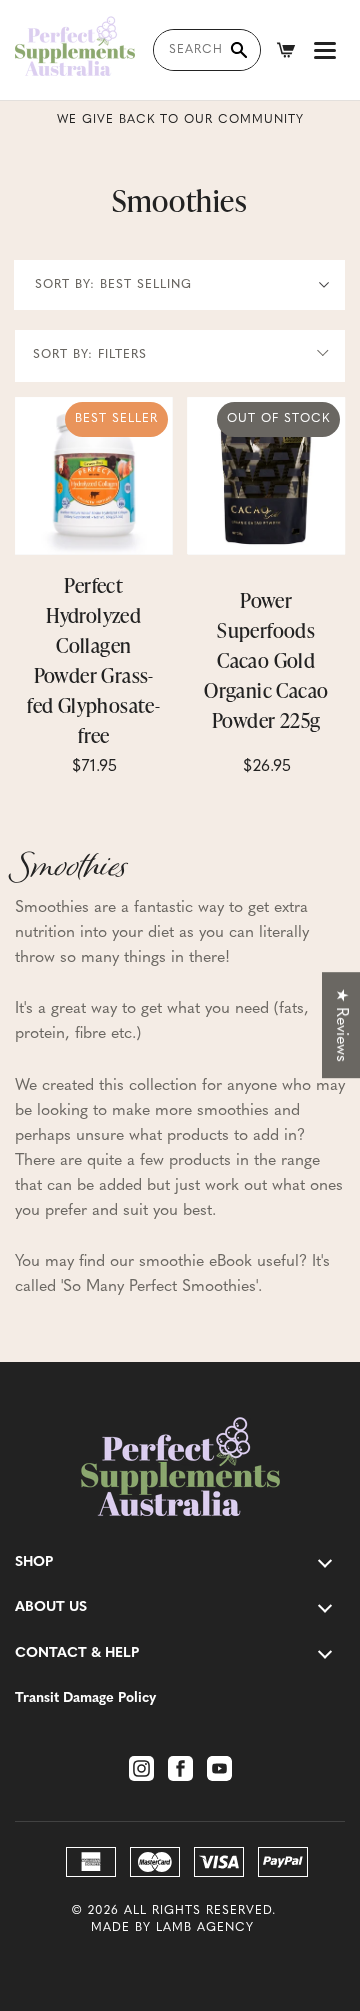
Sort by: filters (90, 355)
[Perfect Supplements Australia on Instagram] (141, 1768)
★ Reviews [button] (341, 1025)
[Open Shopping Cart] (286, 50)
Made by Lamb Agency (172, 1928)
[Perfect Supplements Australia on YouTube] (219, 1768)
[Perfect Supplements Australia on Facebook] (180, 1768)
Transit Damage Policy (85, 1698)
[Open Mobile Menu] (325, 50)
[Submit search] (239, 50)
